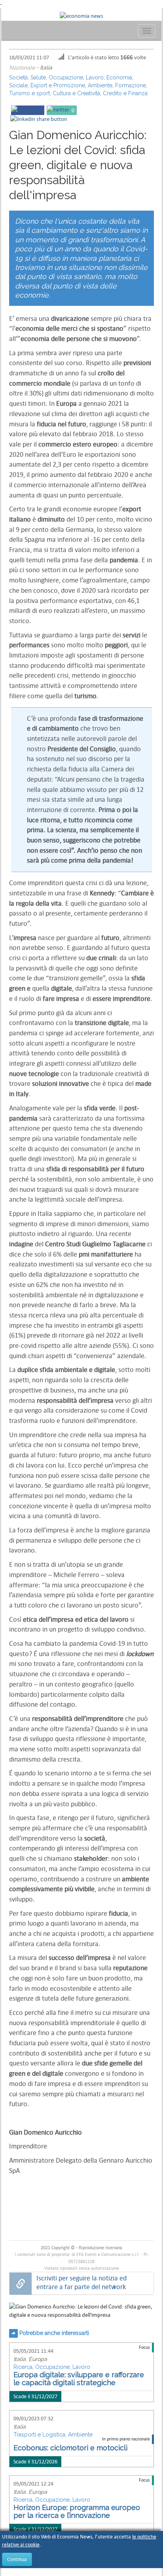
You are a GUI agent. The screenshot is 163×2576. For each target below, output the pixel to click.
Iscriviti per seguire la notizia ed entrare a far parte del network (81, 2283)
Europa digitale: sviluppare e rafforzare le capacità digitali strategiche (79, 2379)
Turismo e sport (29, 93)
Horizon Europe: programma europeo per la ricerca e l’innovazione (77, 2511)
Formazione (131, 85)
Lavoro (95, 77)
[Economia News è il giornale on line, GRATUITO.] (81, 15)
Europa (38, 2359)
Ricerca (23, 2367)
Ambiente (100, 85)
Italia (46, 68)
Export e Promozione (58, 85)
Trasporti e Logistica (39, 2435)
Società (18, 77)
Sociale (18, 85)
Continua (17, 2559)
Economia (119, 77)
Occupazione (66, 77)
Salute (38, 77)
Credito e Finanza (125, 93)
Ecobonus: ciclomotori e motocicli (70, 2448)
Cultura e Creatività (76, 93)
